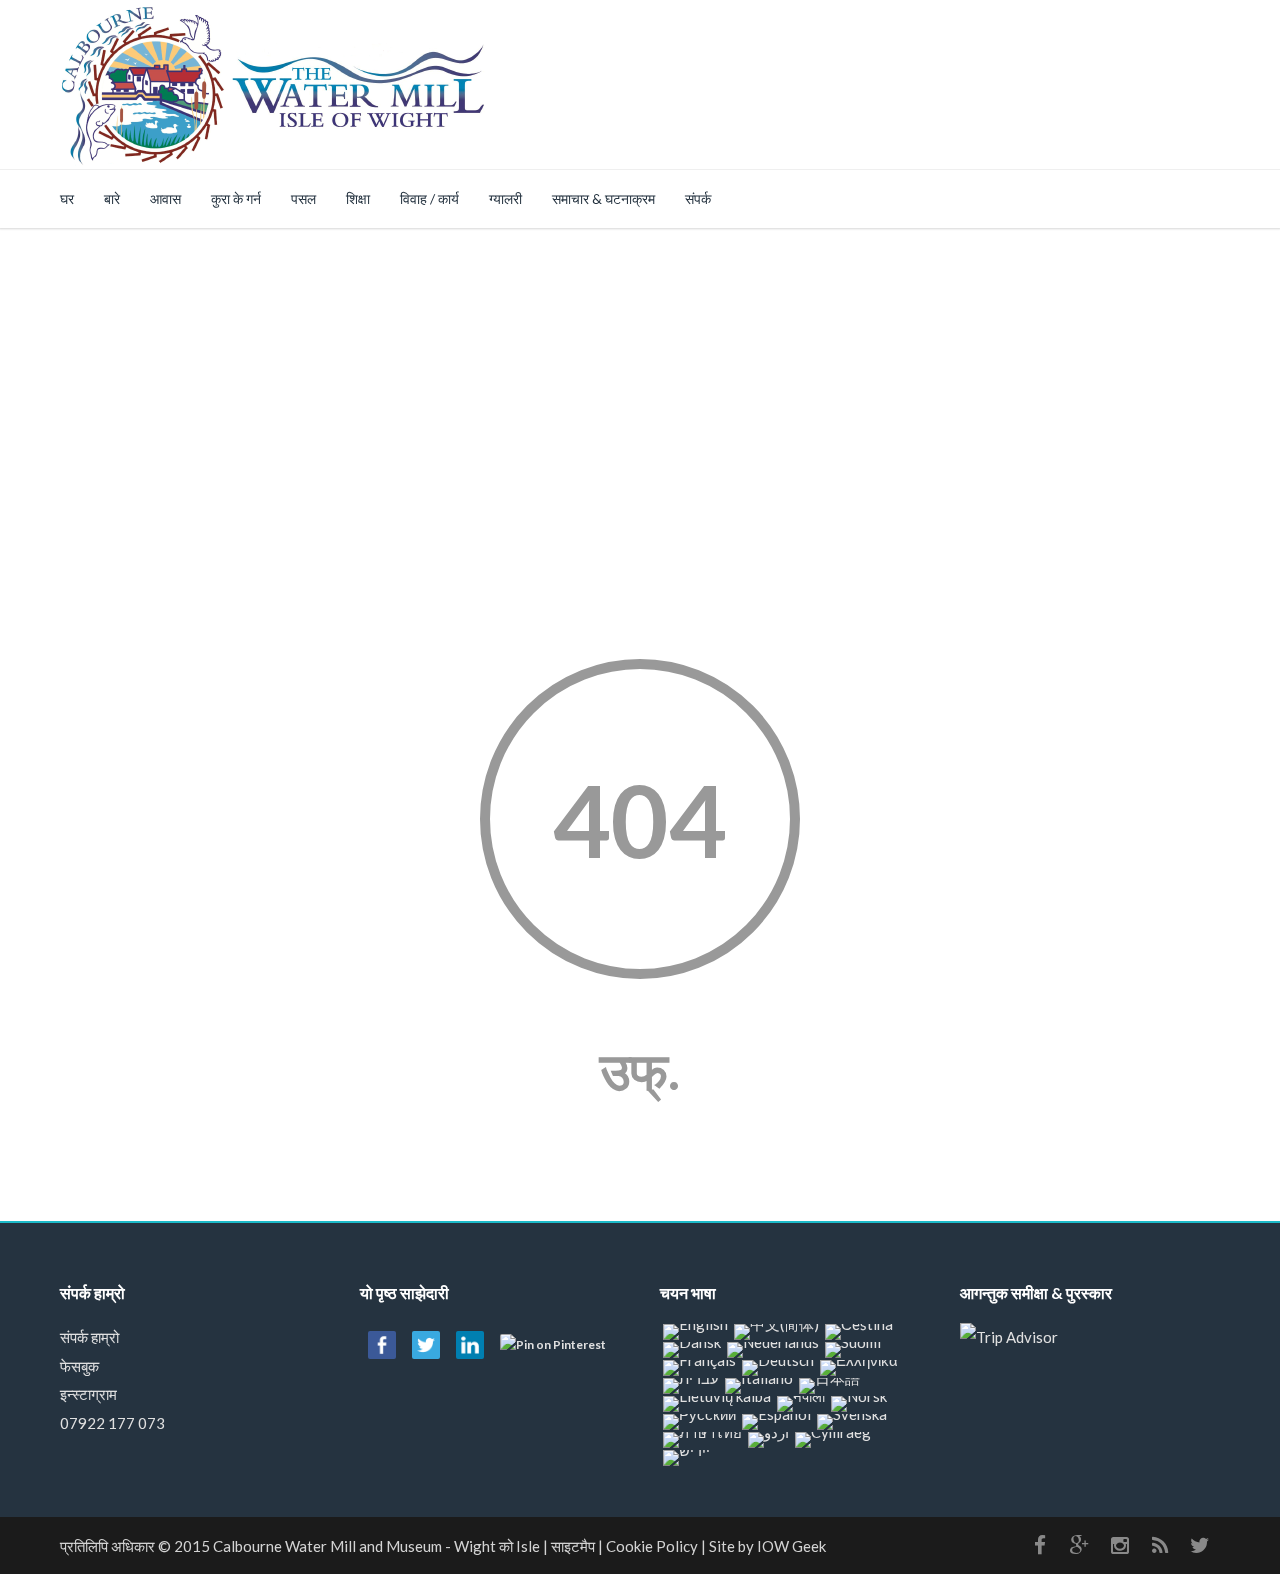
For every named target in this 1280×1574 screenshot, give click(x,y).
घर (67, 198)
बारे (112, 198)
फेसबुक (79, 1366)
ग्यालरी (505, 198)
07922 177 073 (112, 1423)
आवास (165, 198)
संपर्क (698, 198)
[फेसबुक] (1040, 1545)
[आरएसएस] (1160, 1545)
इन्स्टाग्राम (88, 1394)
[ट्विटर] (1200, 1545)
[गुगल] (1080, 1545)
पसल (303, 198)
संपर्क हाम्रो (89, 1337)
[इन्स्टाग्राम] (1120, 1545)
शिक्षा (358, 198)
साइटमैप (573, 1546)
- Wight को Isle (376, 1546)
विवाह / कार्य (429, 198)
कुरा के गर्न (236, 198)
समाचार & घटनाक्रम (603, 198)
